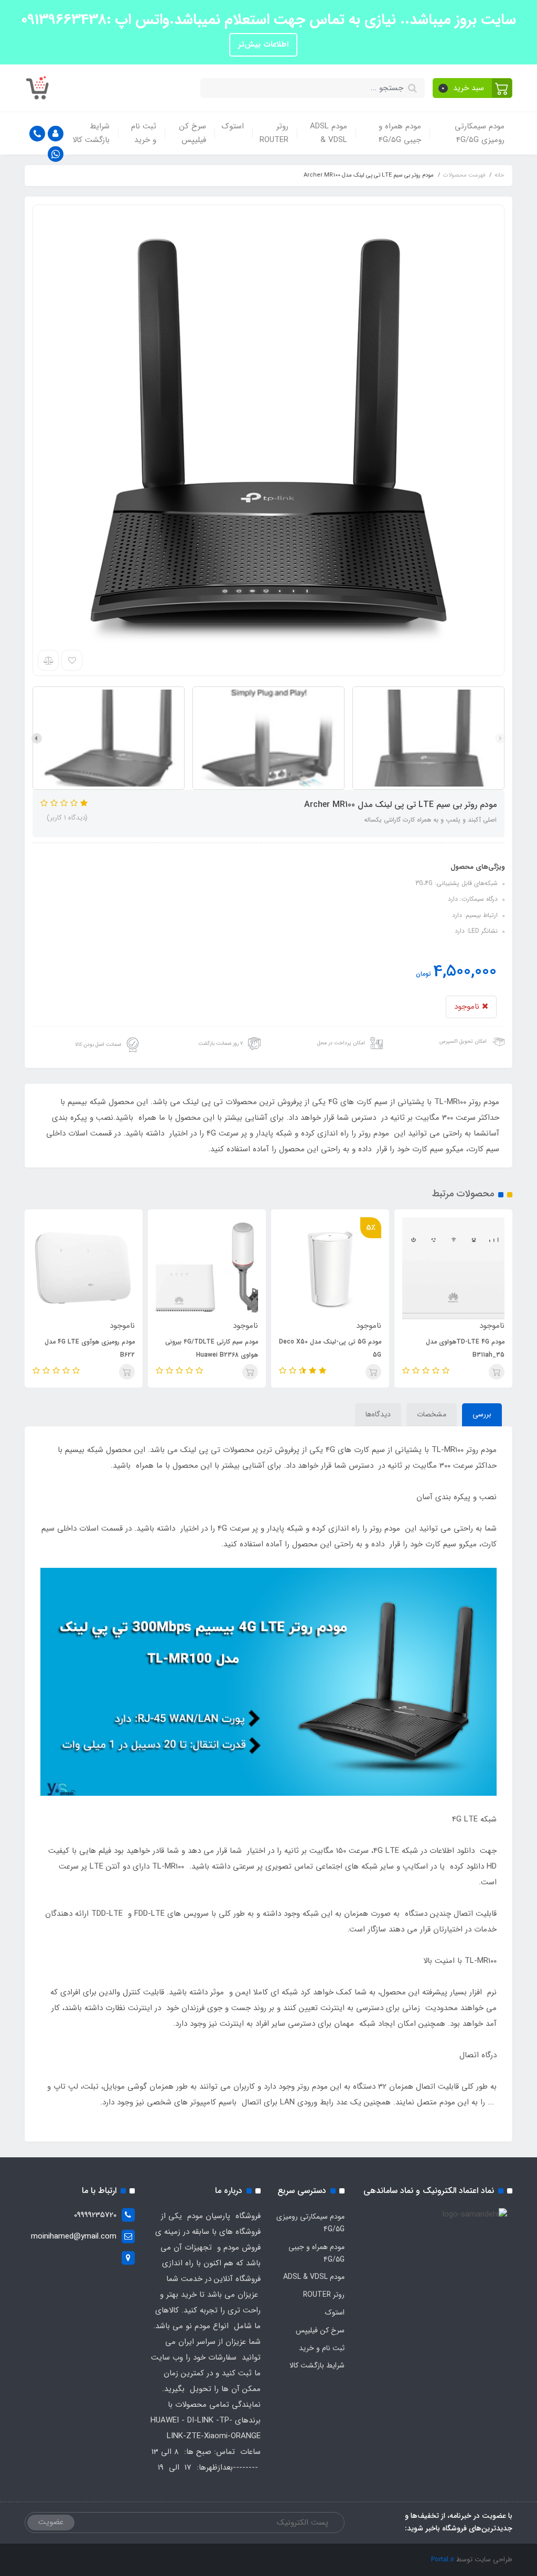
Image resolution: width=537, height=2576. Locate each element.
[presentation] (500, 738)
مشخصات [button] (432, 1414)
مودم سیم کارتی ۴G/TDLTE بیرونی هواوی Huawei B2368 (212, 1348)
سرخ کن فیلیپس (193, 133)
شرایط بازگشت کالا (91, 133)
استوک (233, 126)
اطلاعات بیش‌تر (263, 45)
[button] (473, 88)
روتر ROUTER (274, 133)
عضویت (51, 2522)
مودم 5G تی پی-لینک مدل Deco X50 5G (330, 1348)
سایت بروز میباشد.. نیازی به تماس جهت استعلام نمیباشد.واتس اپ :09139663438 (268, 20)
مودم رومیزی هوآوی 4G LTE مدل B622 (90, 1348)
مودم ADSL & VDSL (329, 133)
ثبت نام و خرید (144, 133)
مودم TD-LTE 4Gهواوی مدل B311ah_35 (465, 1348)
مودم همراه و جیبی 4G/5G (400, 133)
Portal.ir (443, 2559)
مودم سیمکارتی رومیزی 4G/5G (480, 133)
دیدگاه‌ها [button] (378, 1414)
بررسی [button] (482, 1414)
